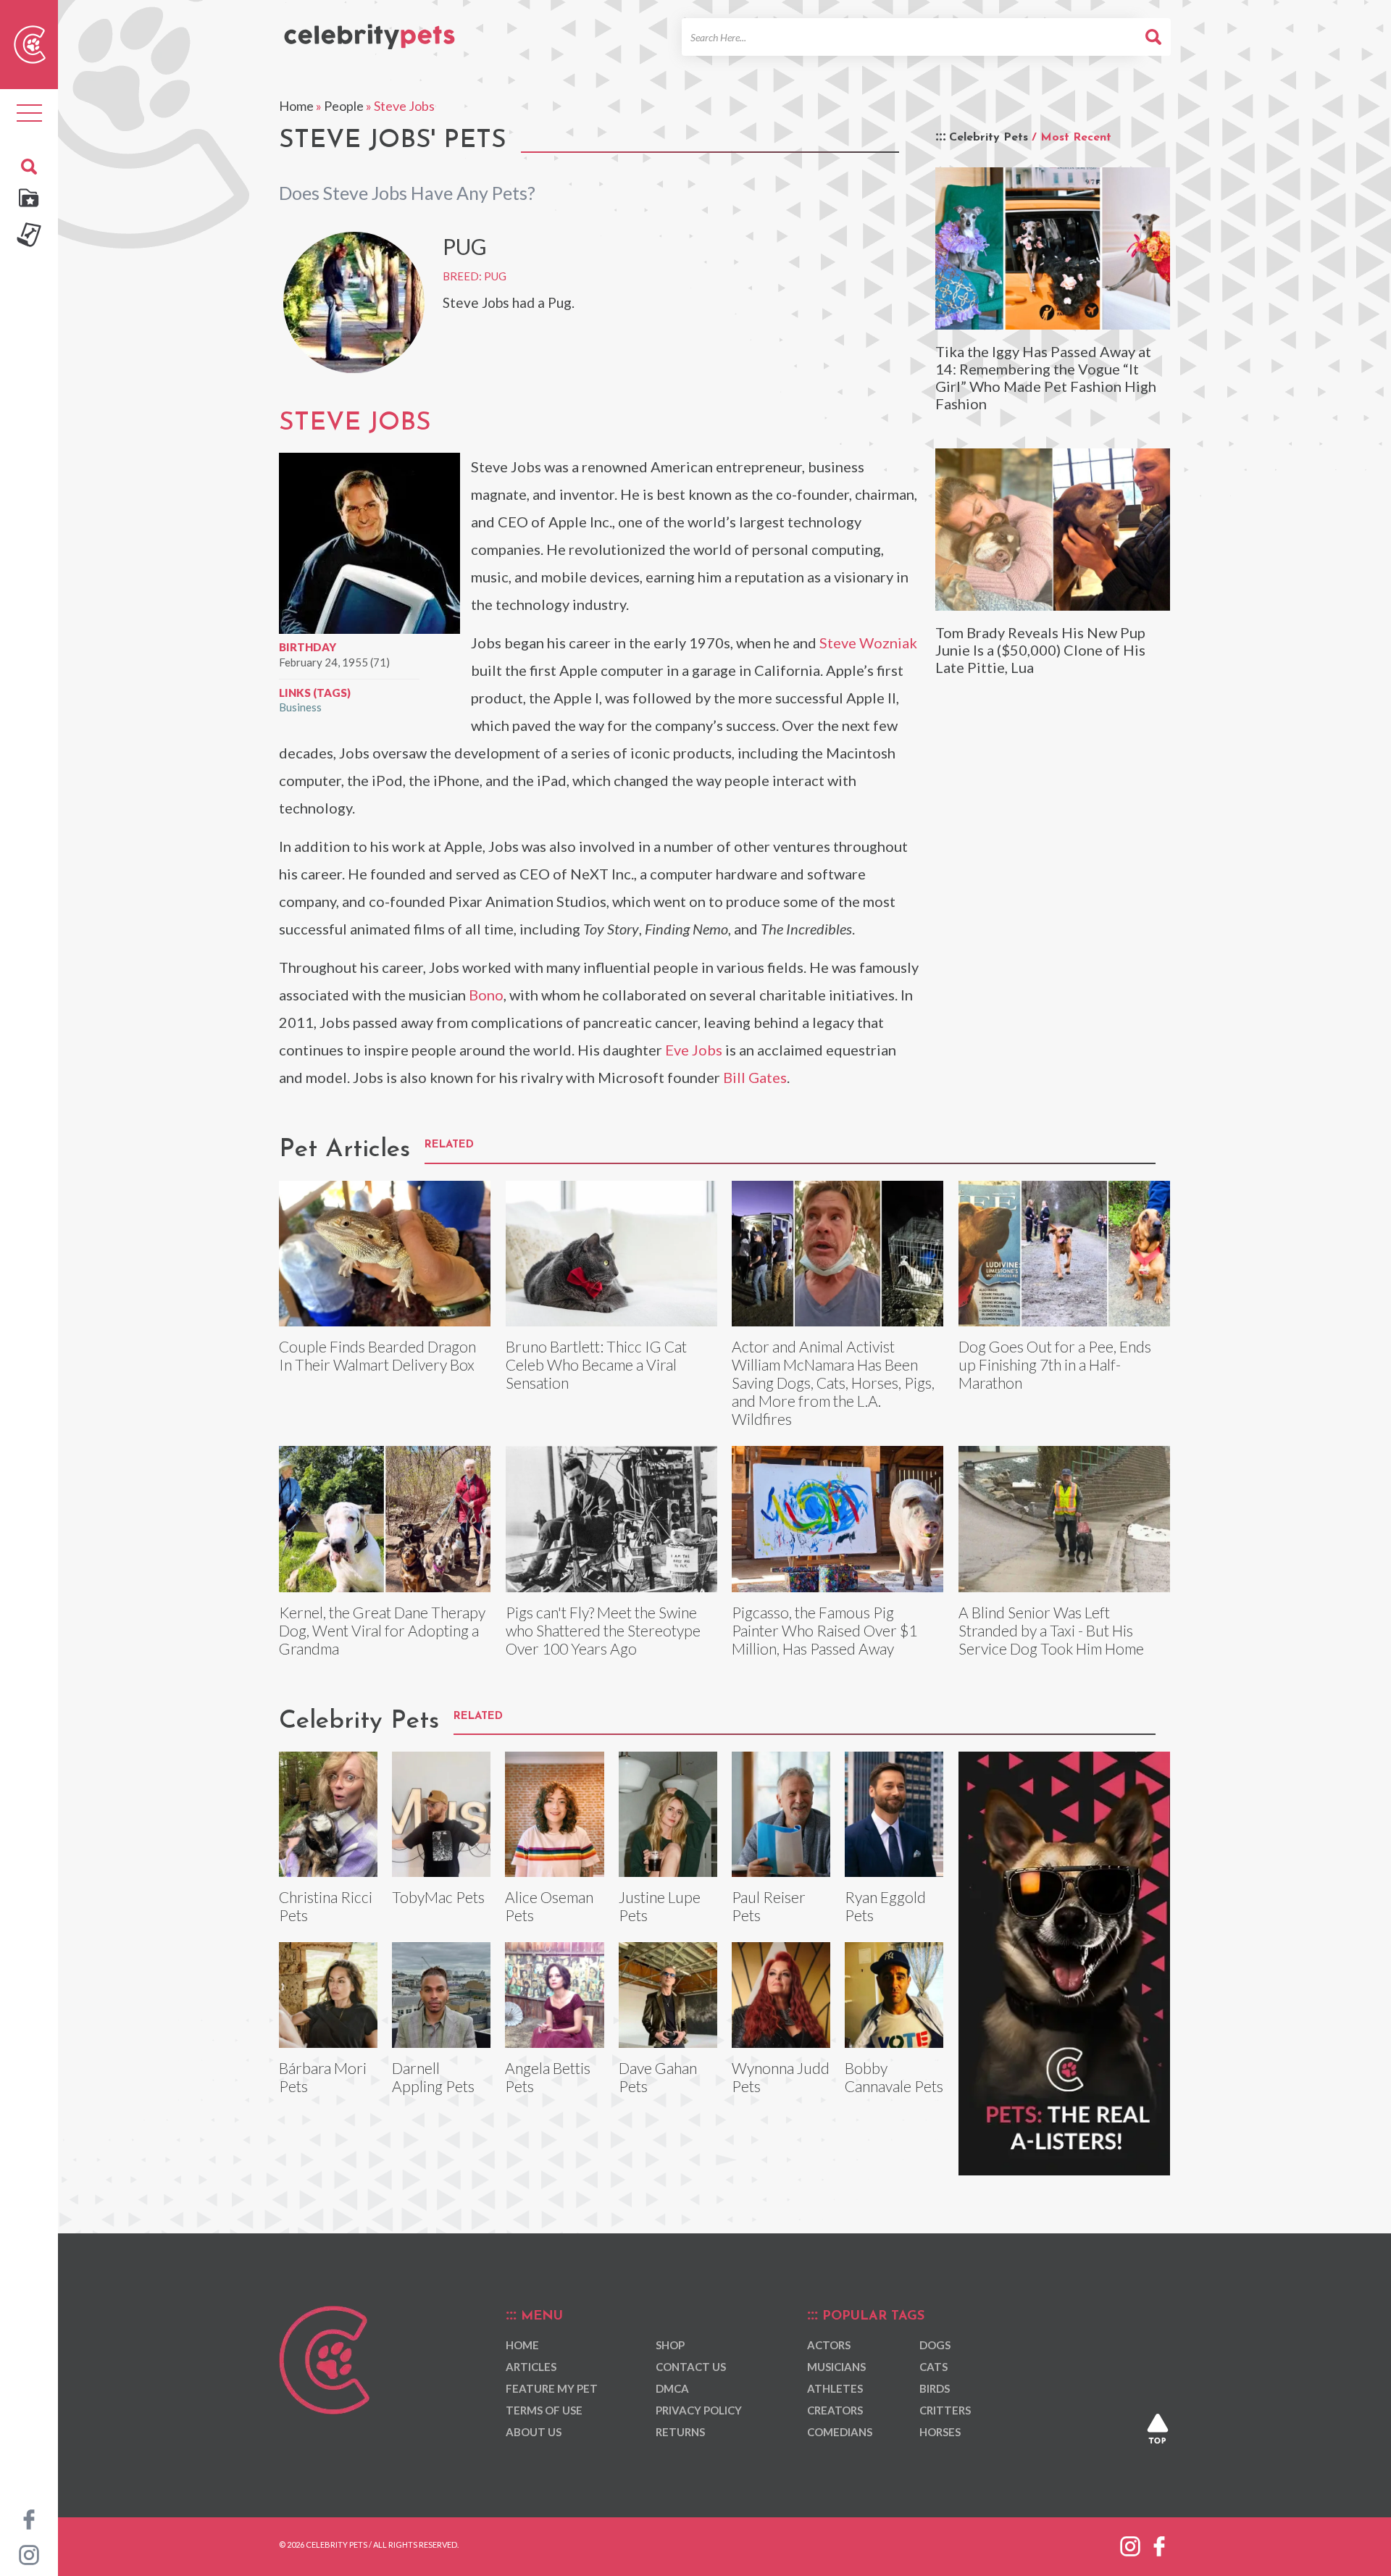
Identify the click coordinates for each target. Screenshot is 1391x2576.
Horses (940, 2432)
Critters (945, 2410)
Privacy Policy (699, 2410)
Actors (829, 2345)
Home (296, 106)
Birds (935, 2388)
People (344, 106)
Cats (933, 2367)
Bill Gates (755, 1077)
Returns (680, 2432)
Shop (670, 2345)
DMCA (672, 2388)
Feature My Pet (552, 2388)
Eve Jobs (694, 1050)
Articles (531, 2367)
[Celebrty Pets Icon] (30, 43)
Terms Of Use (544, 2410)
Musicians (836, 2367)
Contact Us (691, 2367)
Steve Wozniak (868, 643)
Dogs (935, 2345)
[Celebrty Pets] (369, 30)
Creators (835, 2410)
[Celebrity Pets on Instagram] (29, 2554)
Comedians (840, 2432)
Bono (486, 995)
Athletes (835, 2388)
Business (300, 707)
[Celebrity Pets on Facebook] (29, 2518)
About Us (534, 2432)
